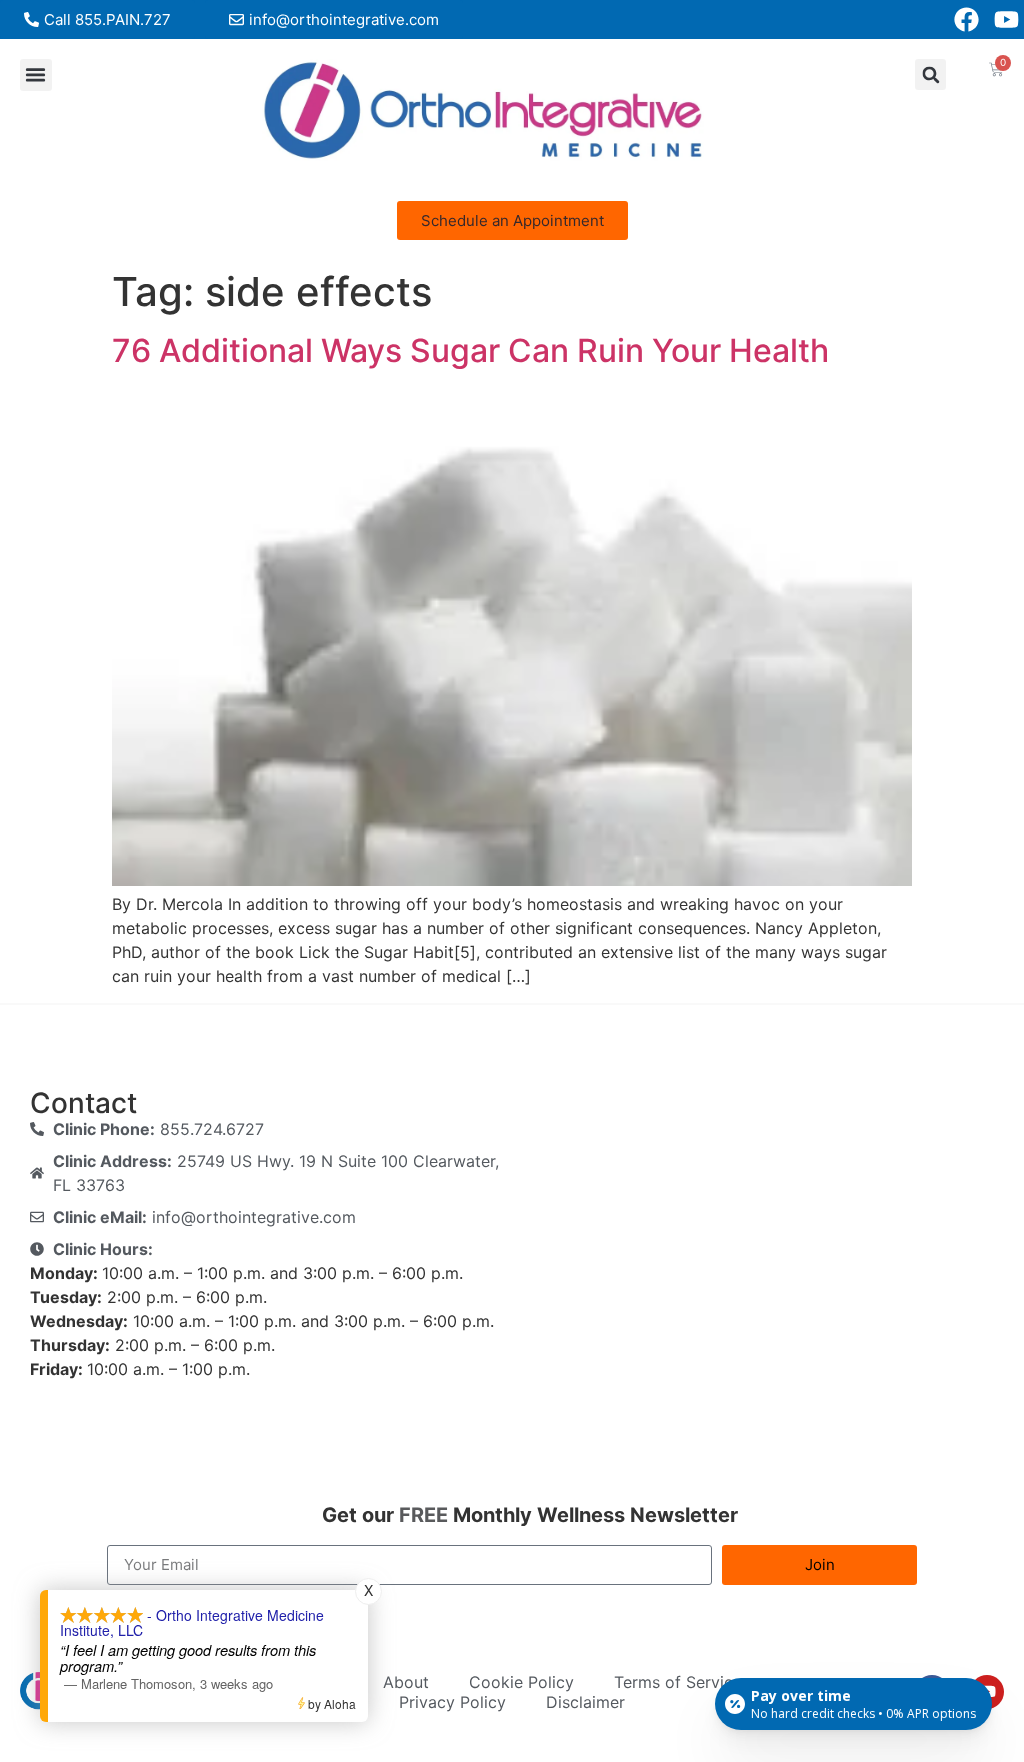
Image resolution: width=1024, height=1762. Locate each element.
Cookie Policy (521, 1682)
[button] (36, 75)
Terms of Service (678, 1682)
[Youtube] (1006, 19)
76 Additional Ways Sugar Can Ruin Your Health (470, 350)
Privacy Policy (452, 1702)
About (406, 1682)
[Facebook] (966, 19)
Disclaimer (585, 1702)
